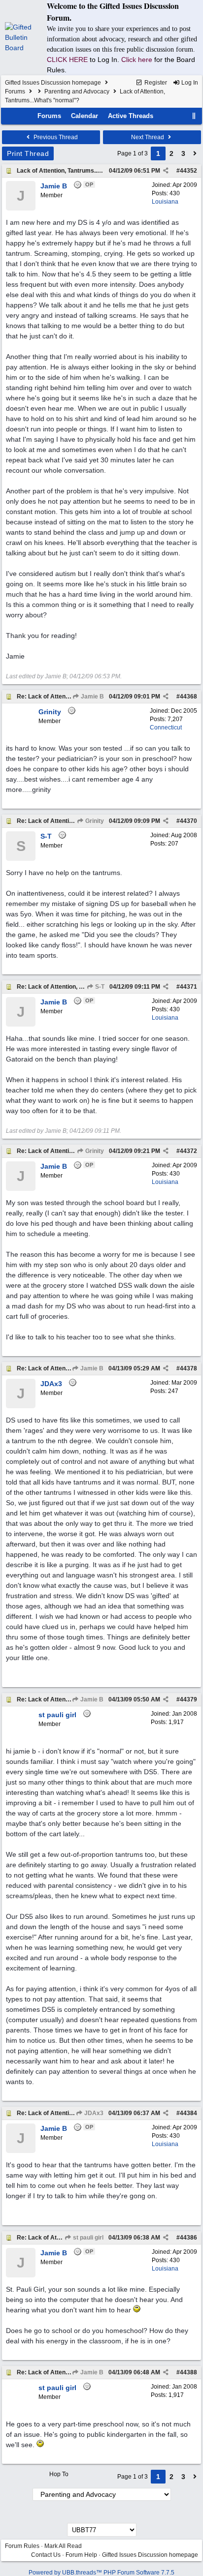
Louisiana (165, 202)
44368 (188, 697)
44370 (188, 821)
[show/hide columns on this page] (194, 116)
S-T (99, 987)
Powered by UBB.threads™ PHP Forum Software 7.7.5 (101, 2573)
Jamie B (92, 697)
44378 (188, 1368)
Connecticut (166, 727)
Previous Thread (55, 137)
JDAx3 (93, 2113)
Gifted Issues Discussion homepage (53, 83)
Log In (189, 83)
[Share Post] (166, 171)
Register (155, 83)
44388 (188, 2372)
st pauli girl (87, 2238)
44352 (188, 171)
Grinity (94, 821)
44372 (188, 1151)
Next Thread (148, 137)
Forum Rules (22, 2546)
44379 (188, 1699)
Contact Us (46, 2555)
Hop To (59, 2474)
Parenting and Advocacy (77, 91)
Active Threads (131, 116)
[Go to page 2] (195, 153)
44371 (188, 987)
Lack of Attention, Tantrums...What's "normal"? (83, 171)
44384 (188, 2113)
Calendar (85, 116)
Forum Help (81, 2555)
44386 (188, 2238)
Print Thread (28, 153)
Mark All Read (63, 2546)
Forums (15, 91)
